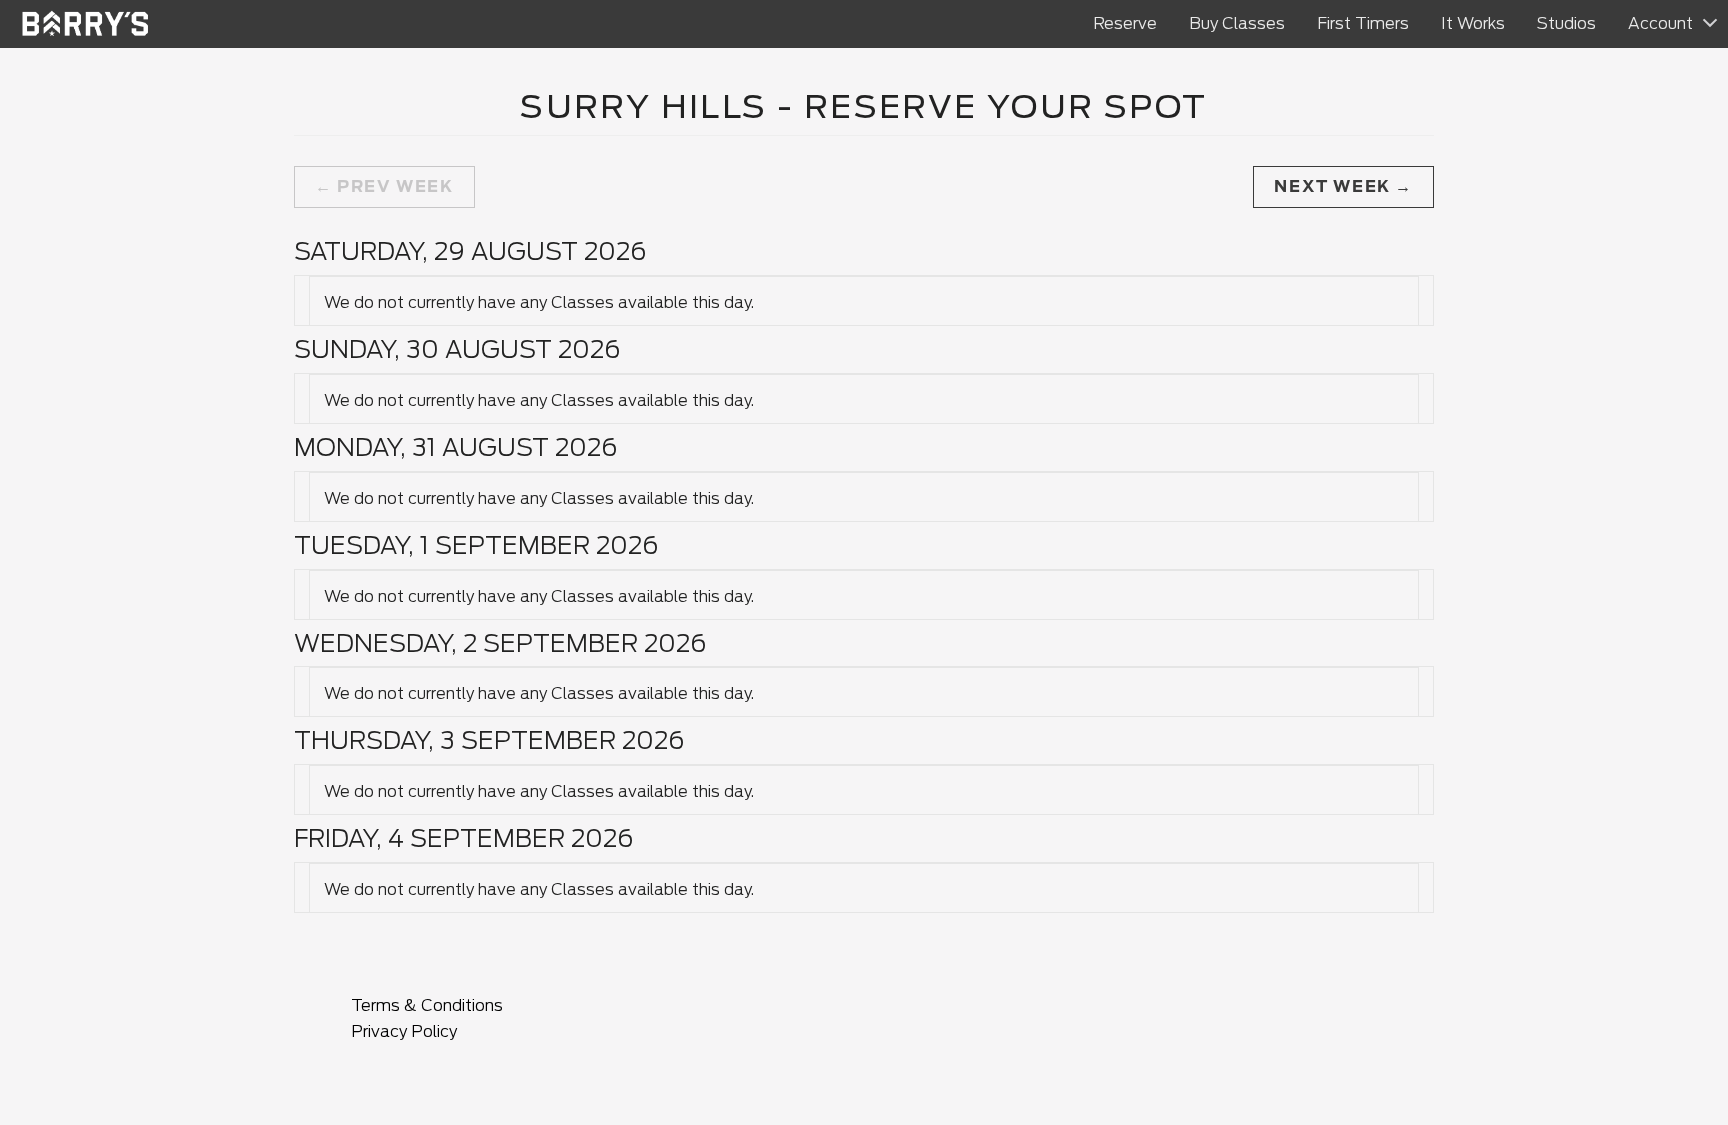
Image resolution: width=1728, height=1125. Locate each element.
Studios (1566, 23)
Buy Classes (1237, 23)
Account (1660, 23)
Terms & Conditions (427, 1005)
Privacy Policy (404, 1031)
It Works (1473, 23)
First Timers (1363, 23)
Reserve (1125, 23)
